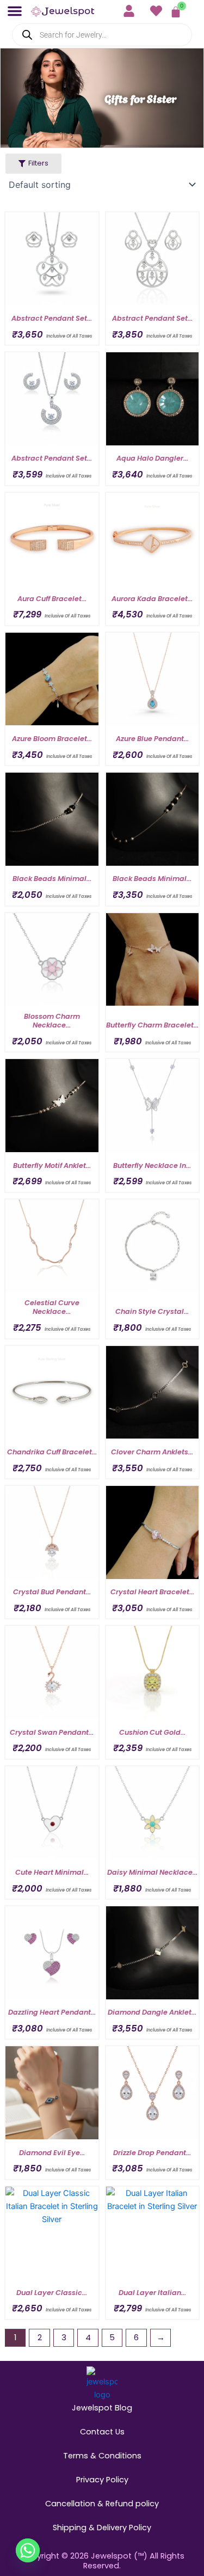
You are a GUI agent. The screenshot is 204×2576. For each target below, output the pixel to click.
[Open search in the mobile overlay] (102, 35)
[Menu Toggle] (15, 11)
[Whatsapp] (28, 2550)
